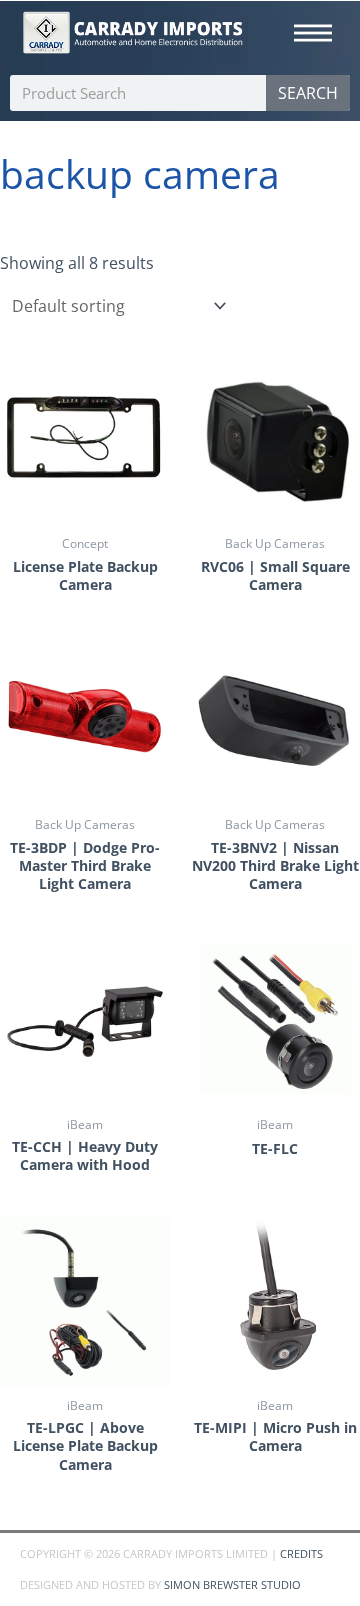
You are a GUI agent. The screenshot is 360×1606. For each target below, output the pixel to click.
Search (308, 93)
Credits (301, 1553)
